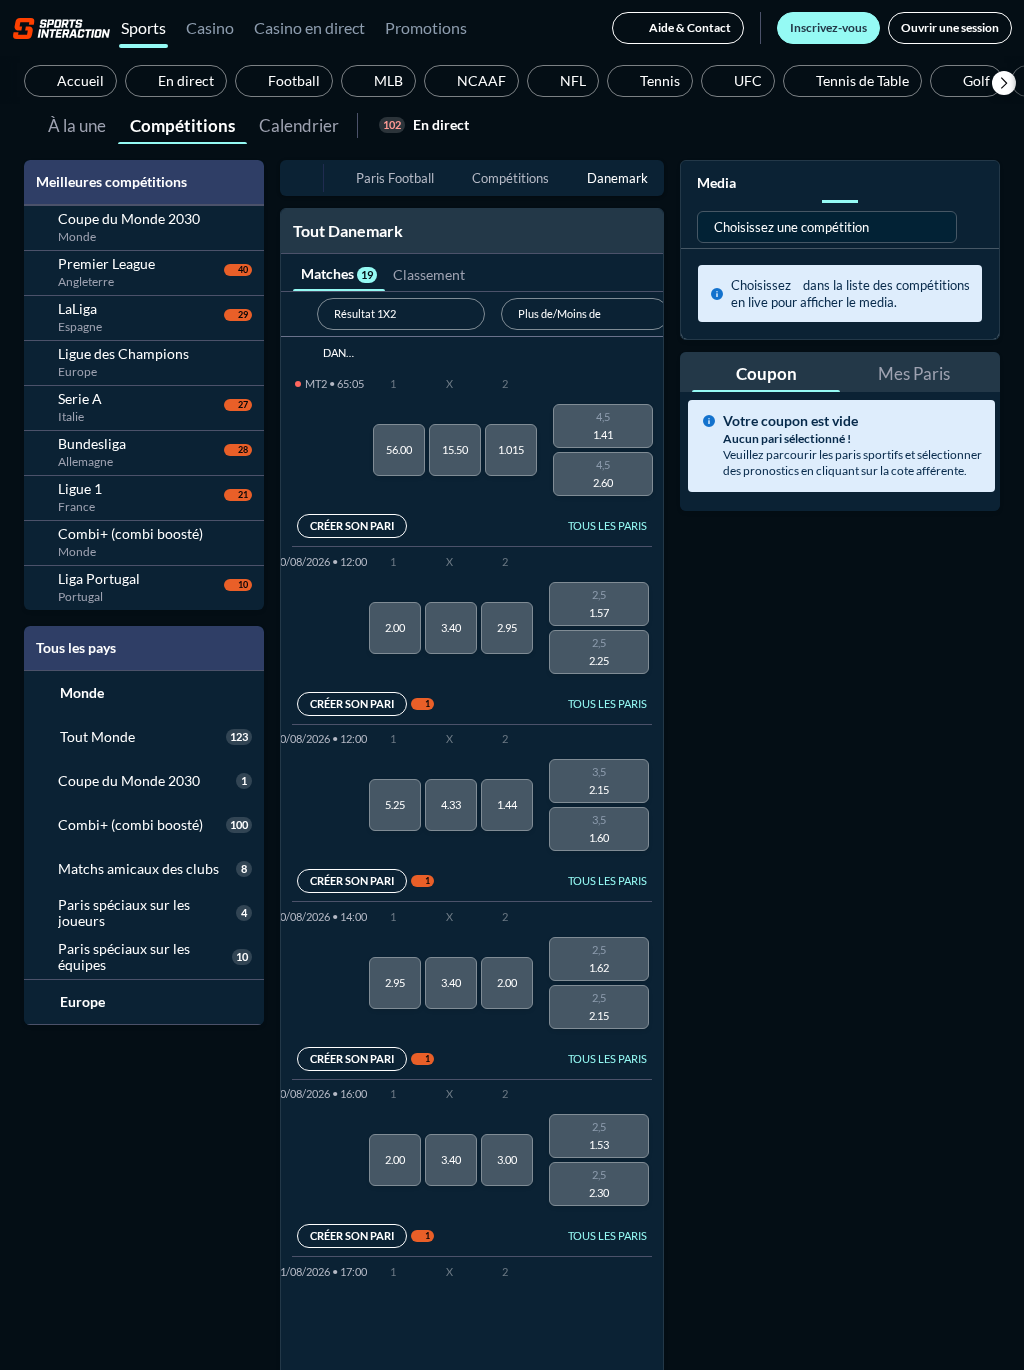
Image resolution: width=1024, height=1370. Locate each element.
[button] (1004, 83)
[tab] (77, 124)
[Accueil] (61, 28)
